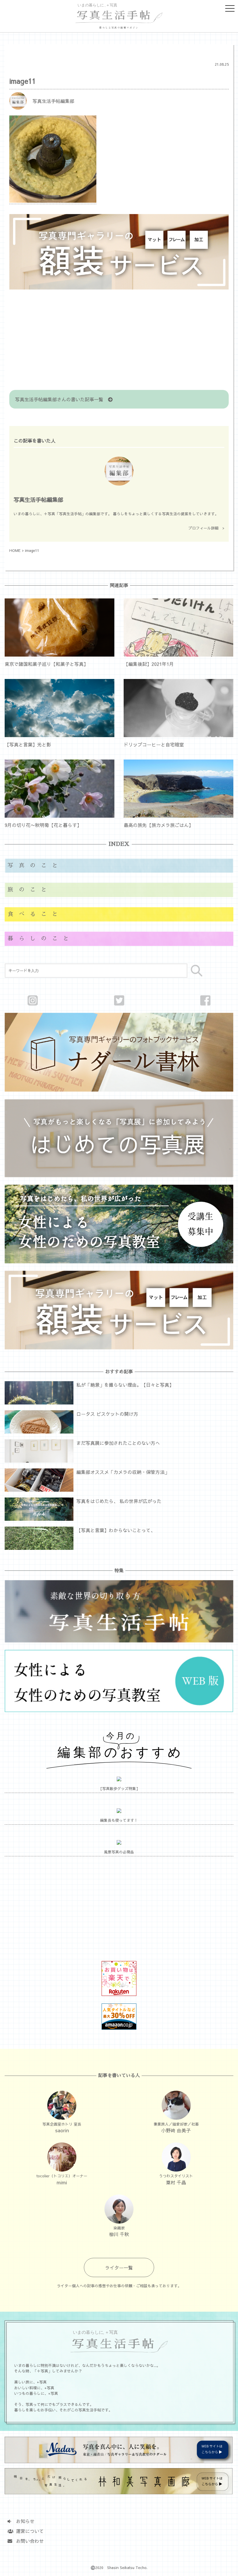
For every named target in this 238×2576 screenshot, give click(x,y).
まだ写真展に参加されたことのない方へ (118, 1443)
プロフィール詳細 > (206, 528)
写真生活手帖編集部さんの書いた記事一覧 (62, 399)
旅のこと (30, 890)
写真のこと (35, 865)
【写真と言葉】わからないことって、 (116, 1530)
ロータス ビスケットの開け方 (107, 1414)
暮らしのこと (41, 938)
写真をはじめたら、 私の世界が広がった (119, 1501)
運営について (28, 2531)
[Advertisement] (119, 341)
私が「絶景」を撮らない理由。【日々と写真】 (125, 1385)
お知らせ (23, 2521)
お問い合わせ (28, 2541)
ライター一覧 (119, 2267)
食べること (35, 914)
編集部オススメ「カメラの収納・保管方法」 (123, 1472)
